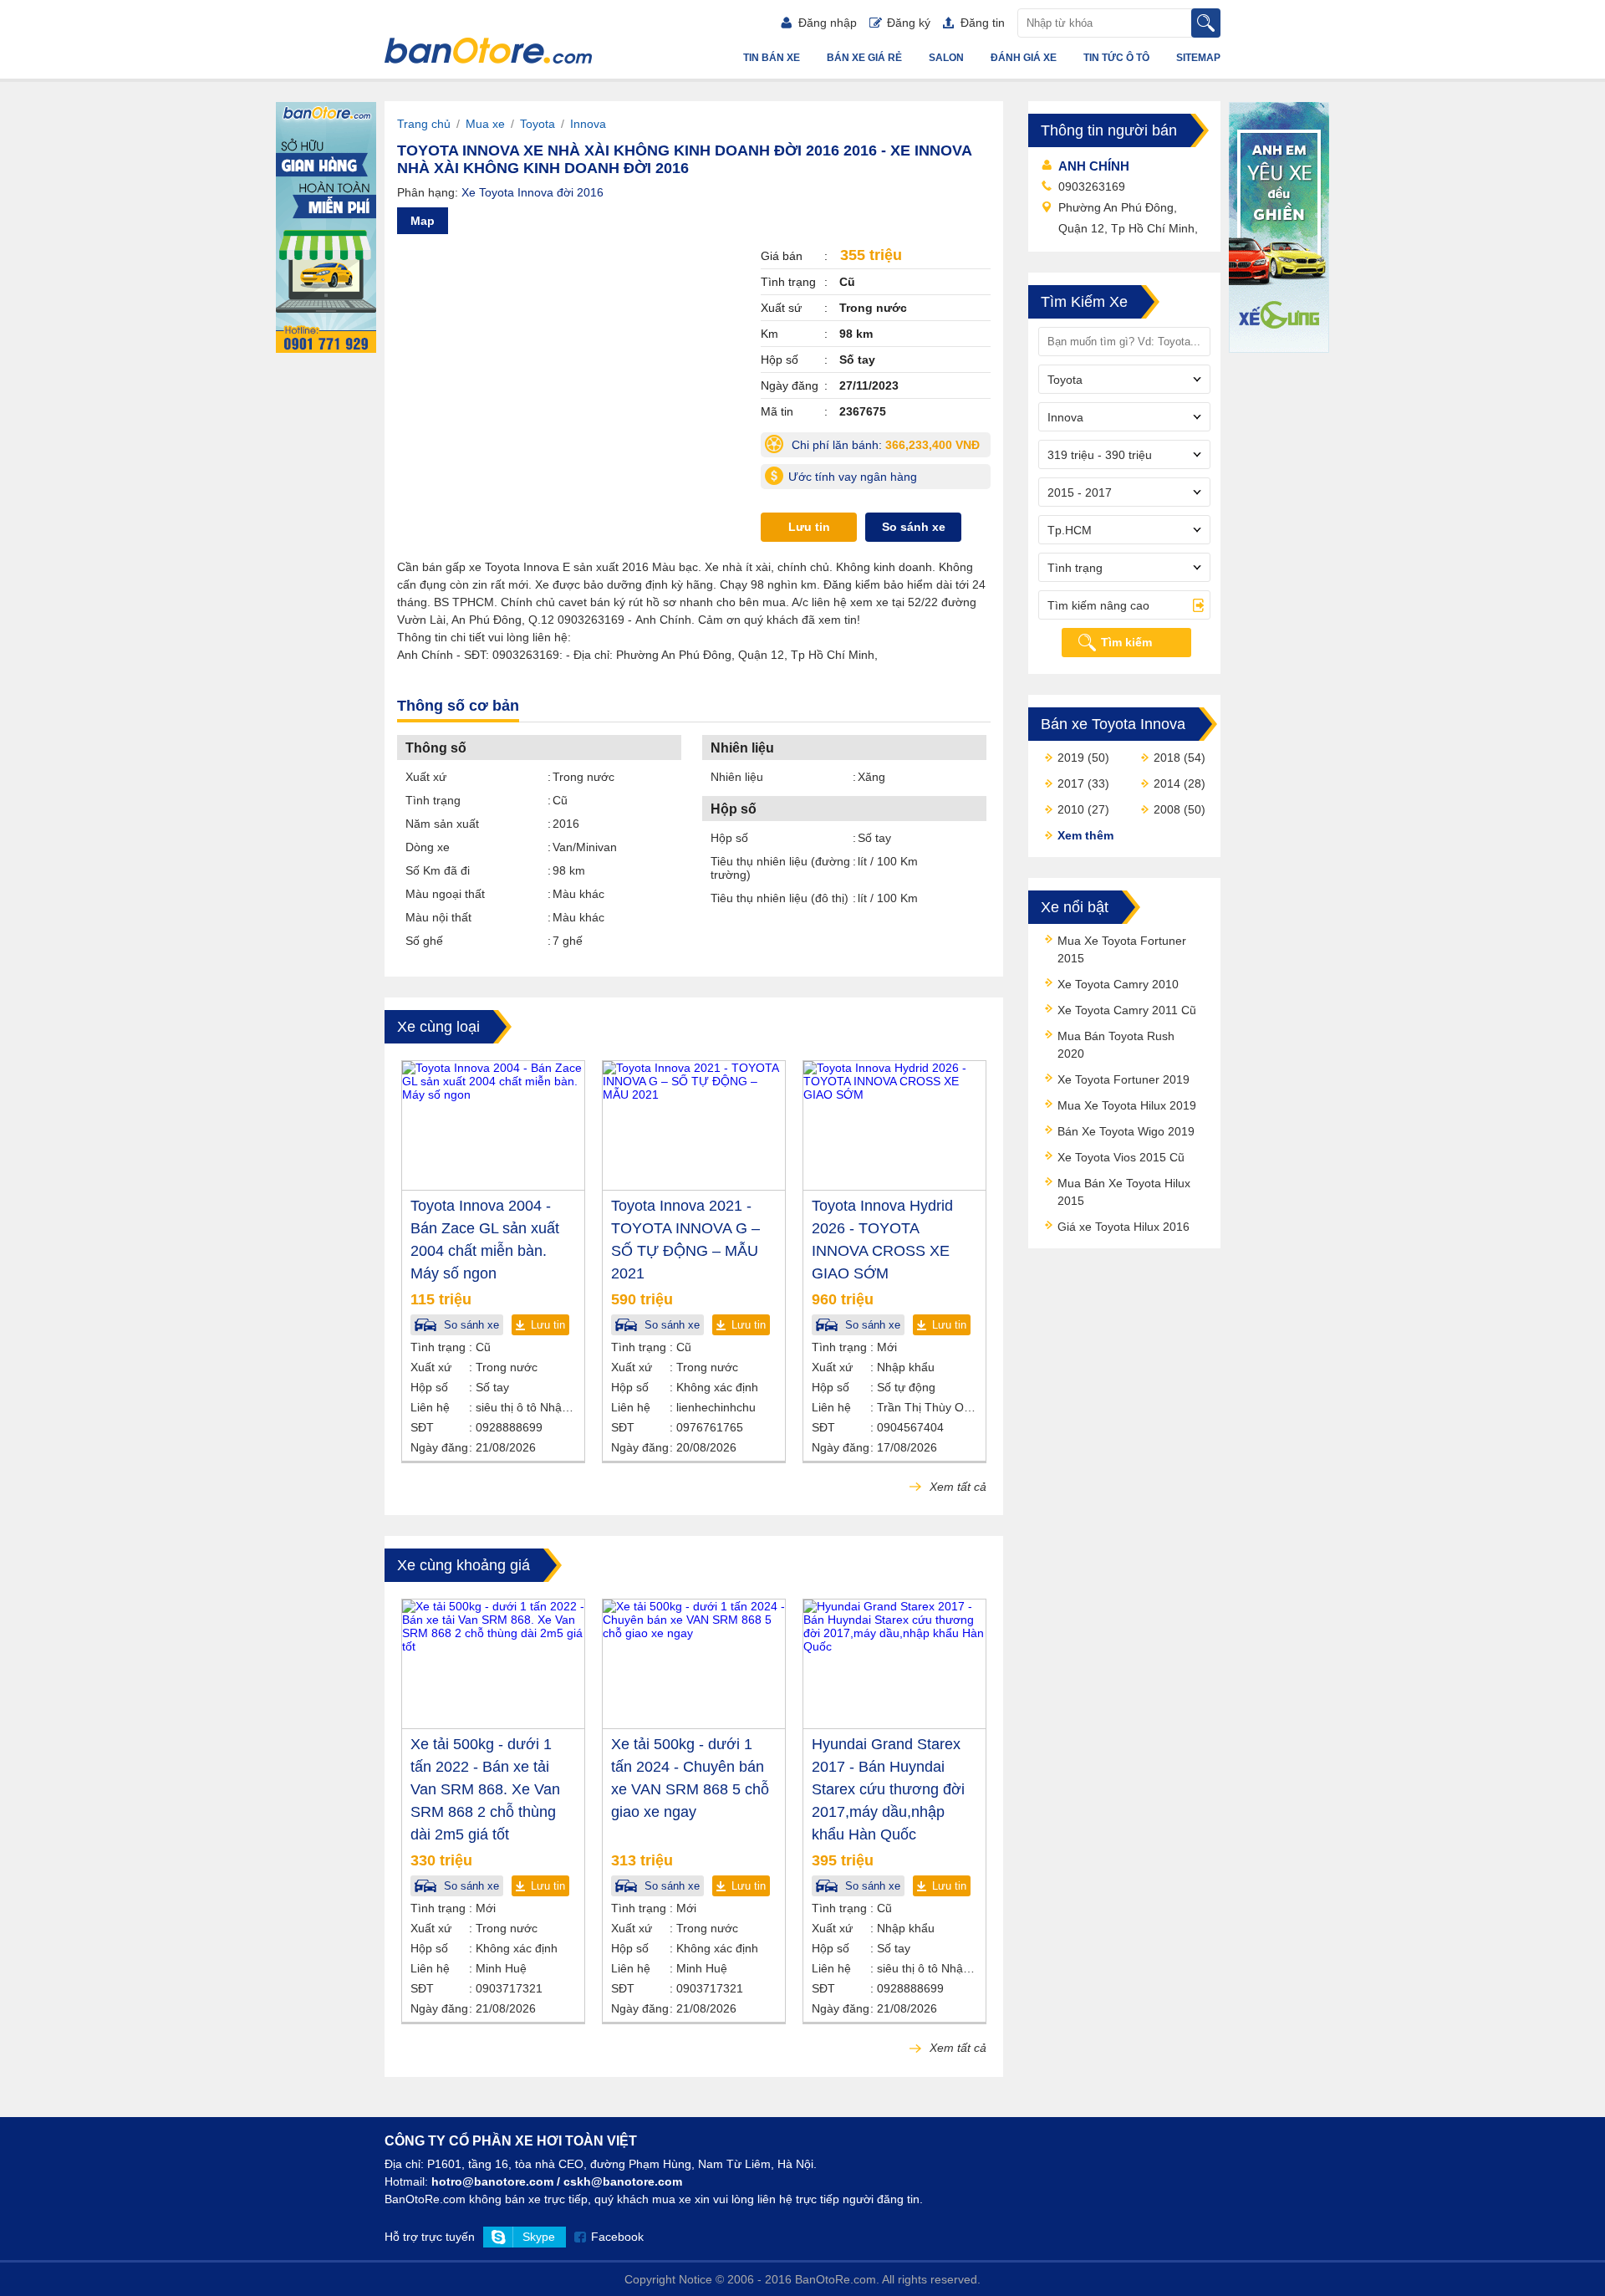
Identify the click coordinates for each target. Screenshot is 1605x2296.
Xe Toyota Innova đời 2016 (532, 192)
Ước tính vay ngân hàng (853, 477)
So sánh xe (914, 527)
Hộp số (729, 838)
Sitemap (1198, 58)
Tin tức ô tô (1116, 58)
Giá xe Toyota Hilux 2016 (1123, 1227)
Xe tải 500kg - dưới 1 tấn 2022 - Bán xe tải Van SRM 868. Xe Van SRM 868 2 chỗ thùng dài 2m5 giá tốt (485, 1789)
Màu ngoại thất (445, 894)
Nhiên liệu (737, 777)
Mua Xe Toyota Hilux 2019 (1127, 1105)
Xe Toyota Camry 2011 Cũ (1127, 1010)
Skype (539, 2237)
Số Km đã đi (438, 870)
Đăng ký (909, 23)
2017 (1071, 783)
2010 (1071, 809)
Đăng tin (983, 23)
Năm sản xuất (442, 824)
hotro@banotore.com (492, 2181)
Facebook (617, 2237)
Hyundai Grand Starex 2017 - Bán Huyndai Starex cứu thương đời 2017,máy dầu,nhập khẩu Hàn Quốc (888, 1789)
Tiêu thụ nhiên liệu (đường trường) (780, 868)
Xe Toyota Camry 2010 (1118, 984)
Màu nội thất (438, 917)
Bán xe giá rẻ (864, 58)
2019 (1071, 758)
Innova (588, 124)
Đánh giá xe (1024, 58)
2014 (1167, 783)
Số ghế (424, 941)
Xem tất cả (956, 1487)
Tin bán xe (772, 58)
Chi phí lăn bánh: (889, 448)
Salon (946, 58)
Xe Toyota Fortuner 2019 (1123, 1079)
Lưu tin (809, 527)
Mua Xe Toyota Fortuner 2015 (1122, 949)
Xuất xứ (426, 777)
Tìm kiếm (1126, 642)
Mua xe (485, 124)
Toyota (538, 124)
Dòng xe (428, 847)
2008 (1167, 809)
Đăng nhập (828, 23)
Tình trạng (433, 800)
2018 (1167, 758)
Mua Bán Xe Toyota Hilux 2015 (1124, 1192)
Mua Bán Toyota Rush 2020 (1116, 1045)
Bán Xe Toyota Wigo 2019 (1126, 1131)
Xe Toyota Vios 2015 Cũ (1121, 1157)
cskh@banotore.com (623, 2181)
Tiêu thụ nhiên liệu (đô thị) (780, 898)
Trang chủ (424, 124)
